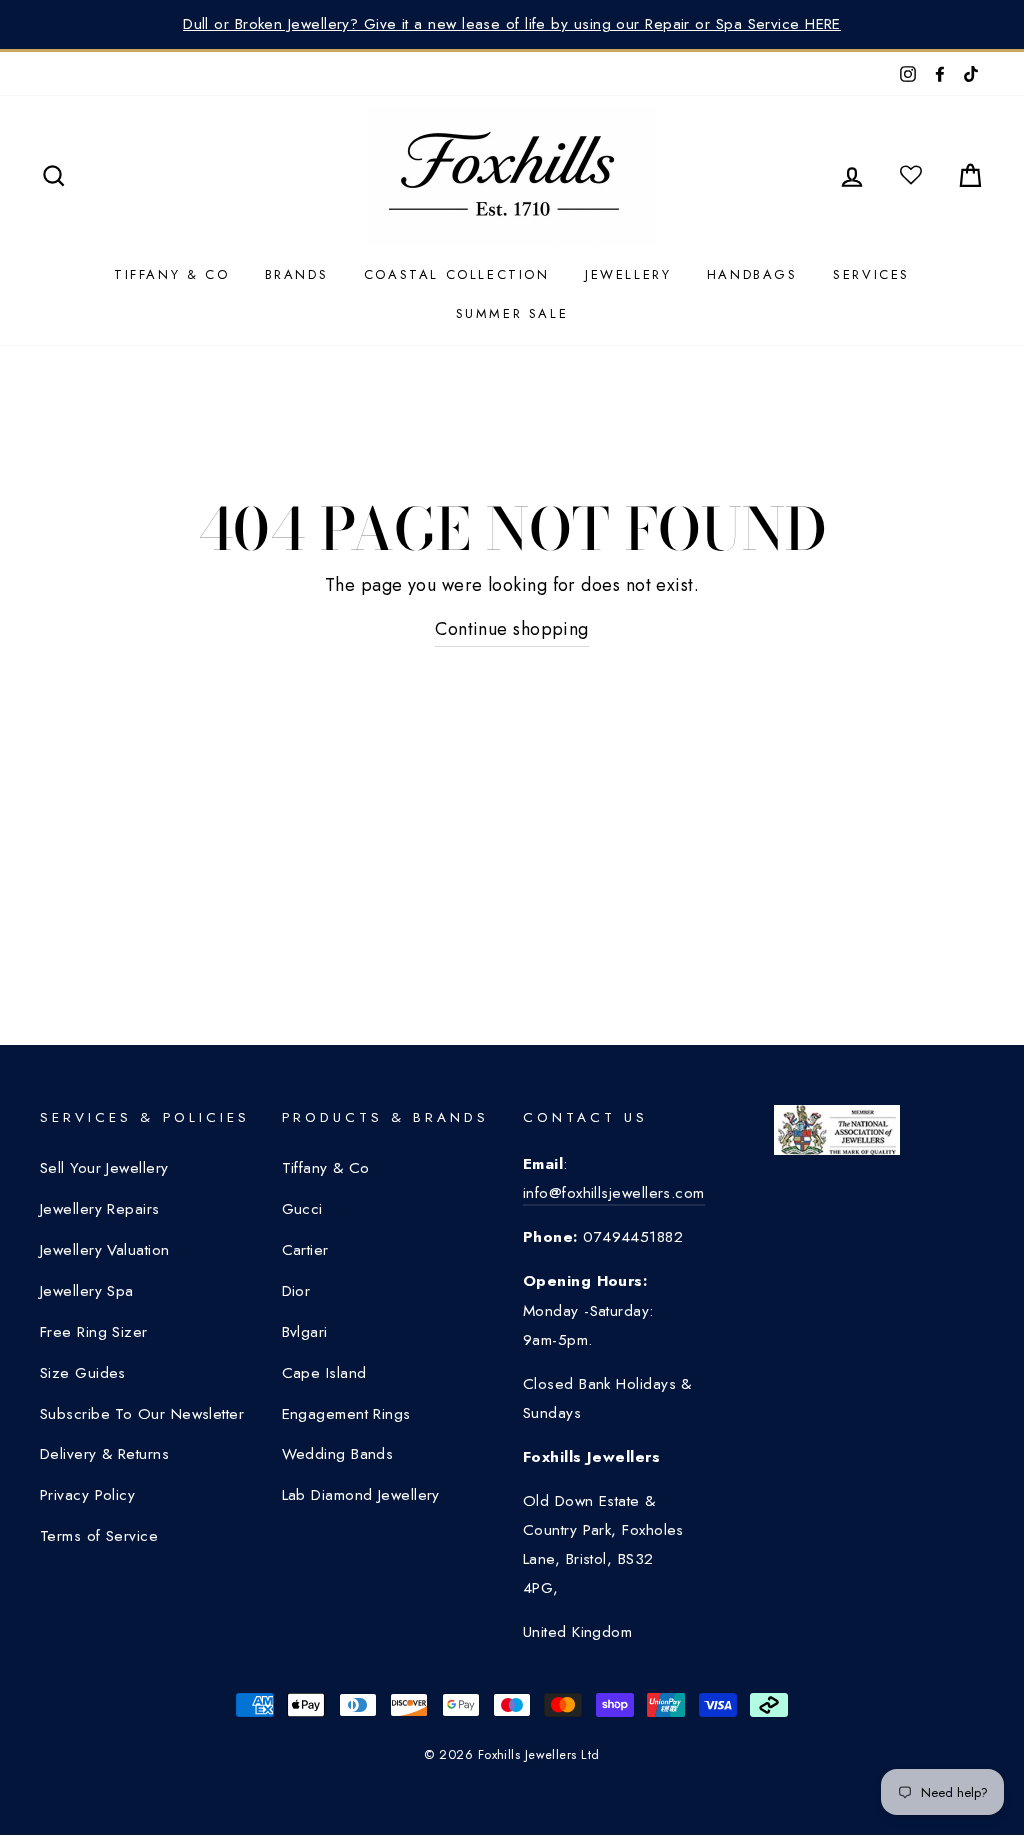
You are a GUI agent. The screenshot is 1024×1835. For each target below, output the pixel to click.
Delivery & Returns (104, 1454)
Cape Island (324, 1373)
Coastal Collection (457, 274)
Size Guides (83, 1373)
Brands (297, 274)
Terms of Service (99, 1536)
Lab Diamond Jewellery (361, 1495)
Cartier (305, 1250)
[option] (512, 24)
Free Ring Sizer (94, 1332)
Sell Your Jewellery (104, 1168)
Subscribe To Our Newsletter (142, 1414)
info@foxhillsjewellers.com (614, 1193)
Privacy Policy (87, 1495)
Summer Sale (512, 313)
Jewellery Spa (87, 1291)
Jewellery (628, 274)
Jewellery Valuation (105, 1250)
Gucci (302, 1209)
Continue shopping (512, 629)
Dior (296, 1291)
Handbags (752, 274)
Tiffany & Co (171, 274)
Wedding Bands (338, 1454)
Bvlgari (305, 1332)
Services (871, 274)
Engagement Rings (346, 1414)
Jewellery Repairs (100, 1209)
